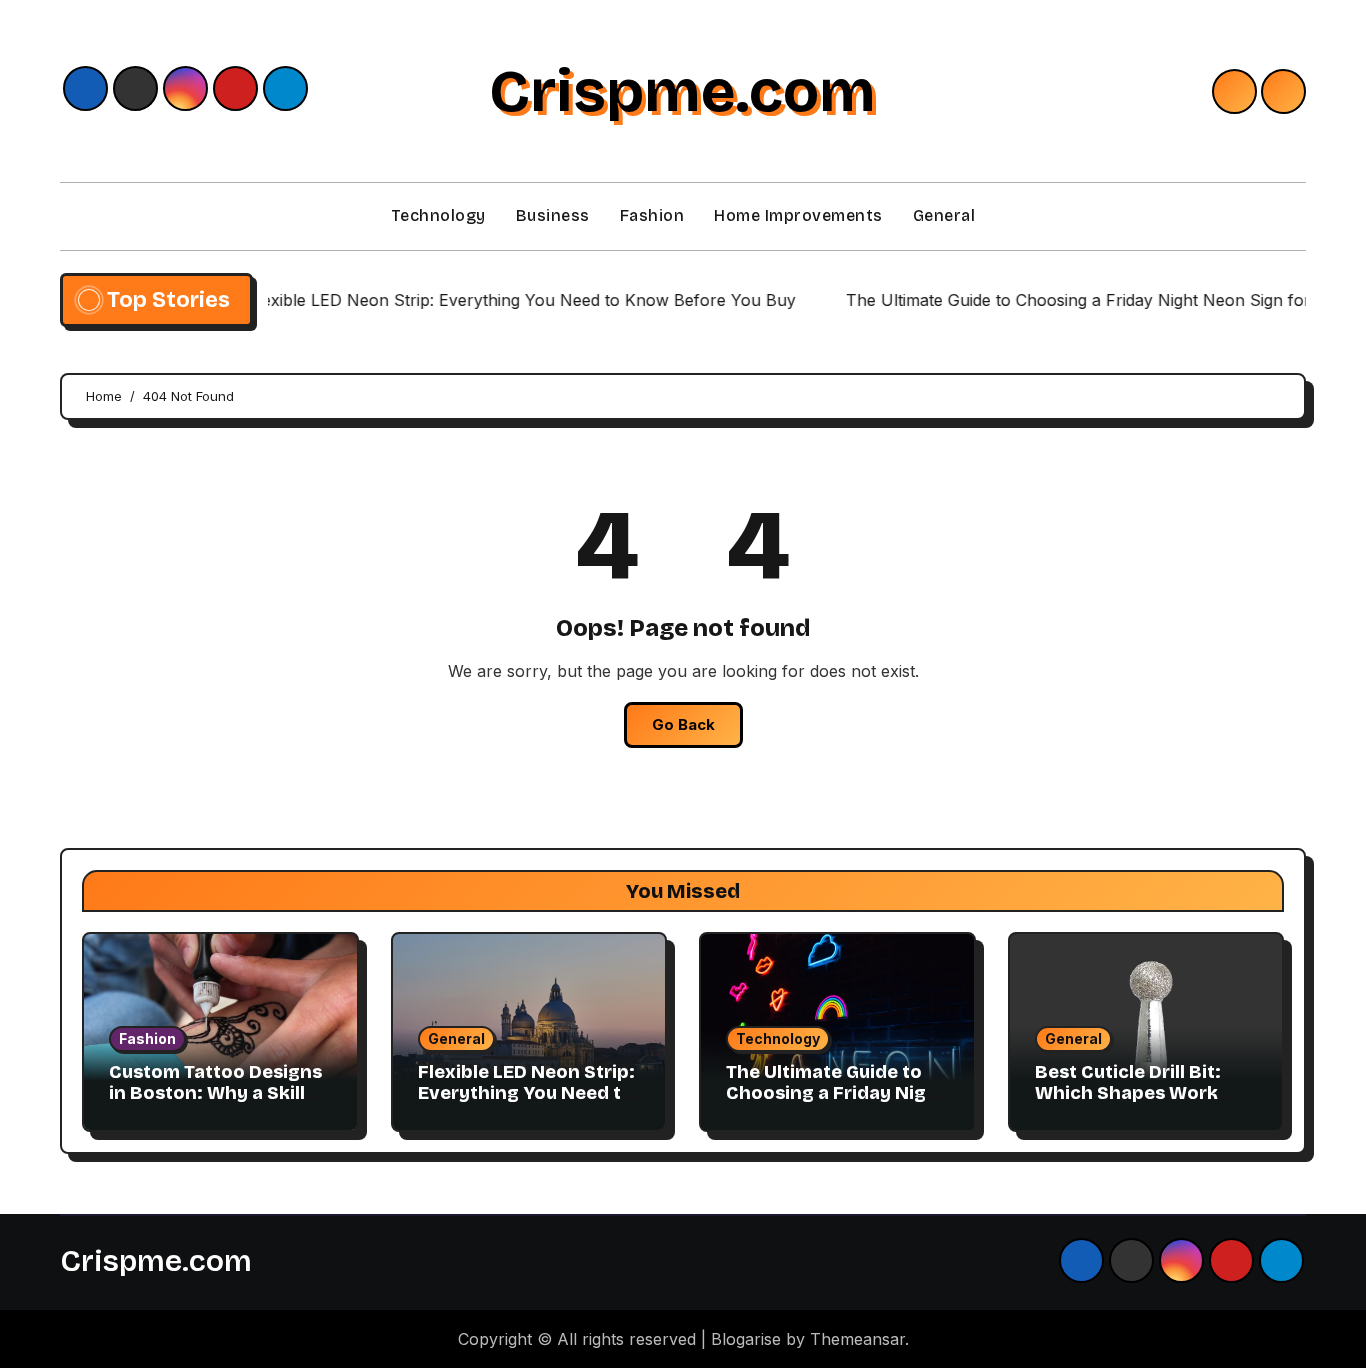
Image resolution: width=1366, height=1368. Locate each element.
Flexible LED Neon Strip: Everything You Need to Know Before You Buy (526, 1093)
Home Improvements (798, 215)
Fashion (652, 215)
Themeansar (857, 1339)
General (944, 215)
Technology (438, 215)
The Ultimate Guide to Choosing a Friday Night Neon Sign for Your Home (836, 1104)
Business (553, 215)
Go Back (683, 724)
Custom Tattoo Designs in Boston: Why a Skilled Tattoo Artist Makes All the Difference (218, 1104)
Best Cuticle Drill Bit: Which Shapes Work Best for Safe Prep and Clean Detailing (1138, 1104)
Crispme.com (682, 91)
